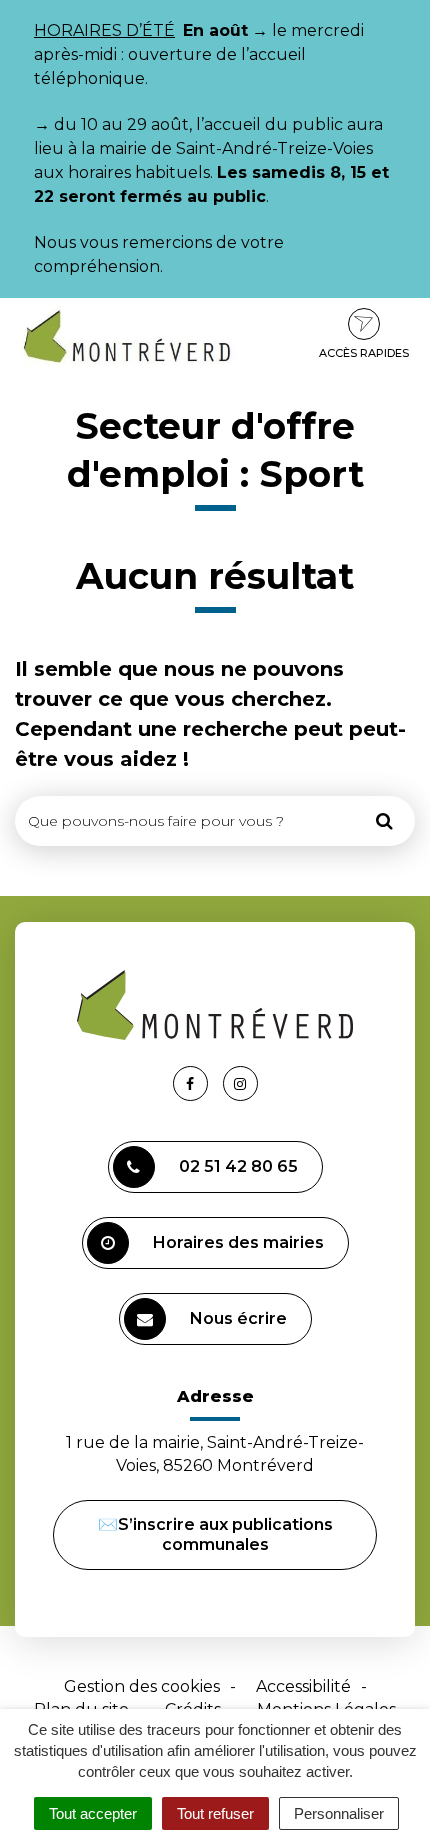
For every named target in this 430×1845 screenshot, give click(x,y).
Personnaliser (339, 1813)
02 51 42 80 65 (238, 1166)
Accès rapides (364, 353)
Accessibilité (303, 1686)
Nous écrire (238, 1318)
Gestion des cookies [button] (142, 1686)
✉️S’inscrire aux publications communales (215, 1534)
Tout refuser (215, 1813)
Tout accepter (93, 1813)
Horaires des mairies (238, 1242)
